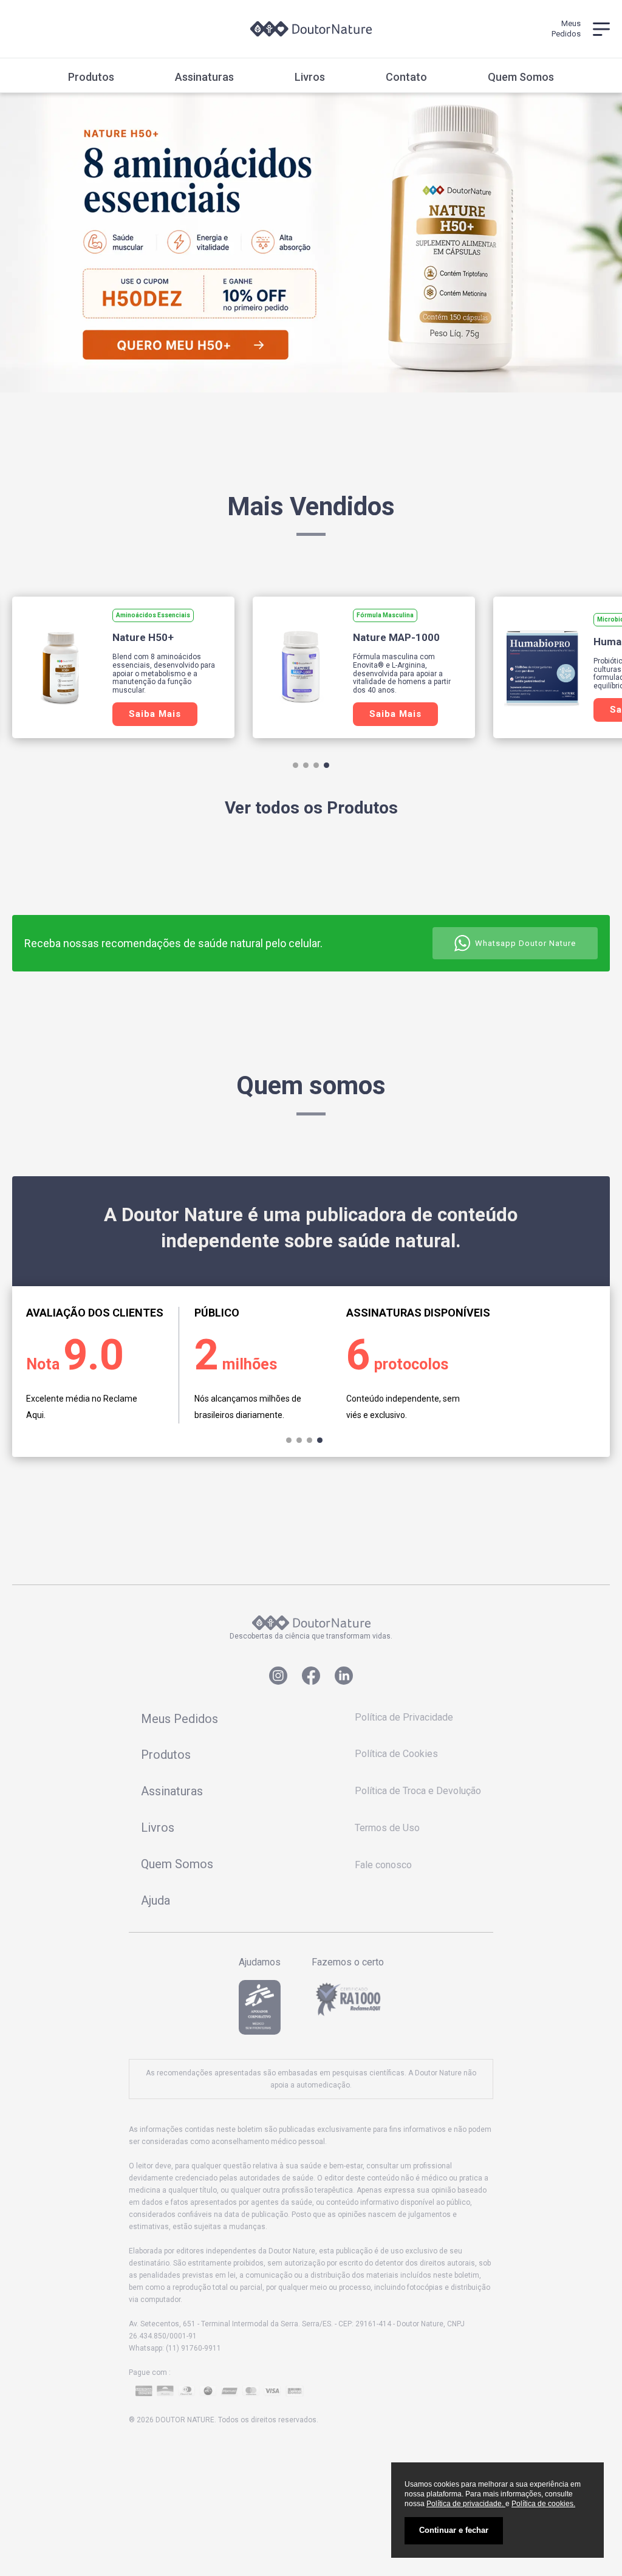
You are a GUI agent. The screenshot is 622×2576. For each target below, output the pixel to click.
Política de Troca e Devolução (418, 1791)
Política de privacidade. (466, 2504)
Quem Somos (521, 77)
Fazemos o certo (348, 1962)
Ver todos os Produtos (311, 808)
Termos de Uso (387, 1828)
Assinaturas (204, 77)
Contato (406, 77)
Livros (310, 77)
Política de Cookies (396, 1754)
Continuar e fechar (454, 2530)
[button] (296, 765)
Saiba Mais (155, 714)
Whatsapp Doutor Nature (525, 943)
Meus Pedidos (179, 1719)
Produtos (91, 77)
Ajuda (155, 1900)
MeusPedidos (566, 28)
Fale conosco (383, 1865)
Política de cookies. (543, 2504)
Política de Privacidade (404, 1717)
